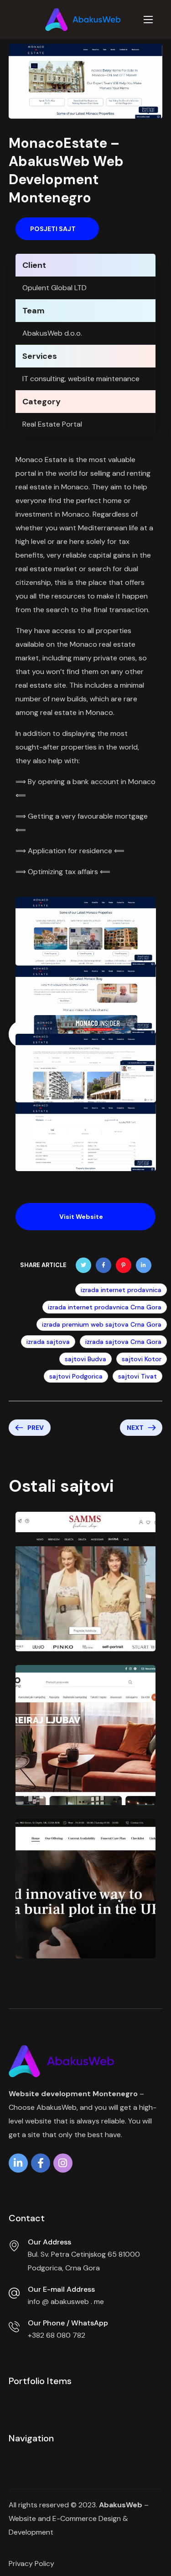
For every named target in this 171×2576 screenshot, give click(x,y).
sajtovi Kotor (142, 1359)
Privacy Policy (31, 2563)
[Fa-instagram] (63, 2165)
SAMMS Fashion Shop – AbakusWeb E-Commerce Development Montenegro (78, 1612)
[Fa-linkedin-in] (18, 2165)
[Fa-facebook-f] (41, 2165)
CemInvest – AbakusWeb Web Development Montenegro (84, 1923)
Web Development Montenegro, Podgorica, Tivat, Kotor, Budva (82, 1644)
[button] (57, 229)
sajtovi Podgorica (76, 1376)
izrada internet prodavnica (121, 1290)
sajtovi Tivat (137, 1376)
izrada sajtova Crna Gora (123, 1342)
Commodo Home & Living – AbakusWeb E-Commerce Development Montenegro (79, 1765)
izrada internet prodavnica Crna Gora (105, 1307)
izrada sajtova (48, 1342)
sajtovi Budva (85, 1359)
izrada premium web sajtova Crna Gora (102, 1324)
